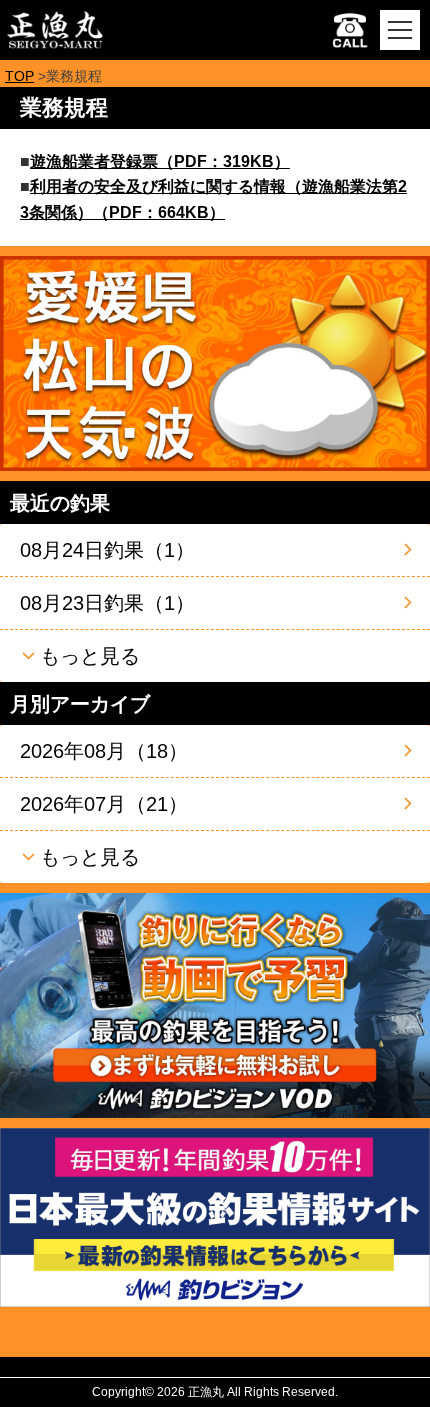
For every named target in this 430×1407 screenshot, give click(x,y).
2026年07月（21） (104, 804)
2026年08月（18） (104, 751)
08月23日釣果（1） (107, 603)
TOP (19, 76)
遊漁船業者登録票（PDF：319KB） (160, 161)
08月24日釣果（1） (107, 550)
